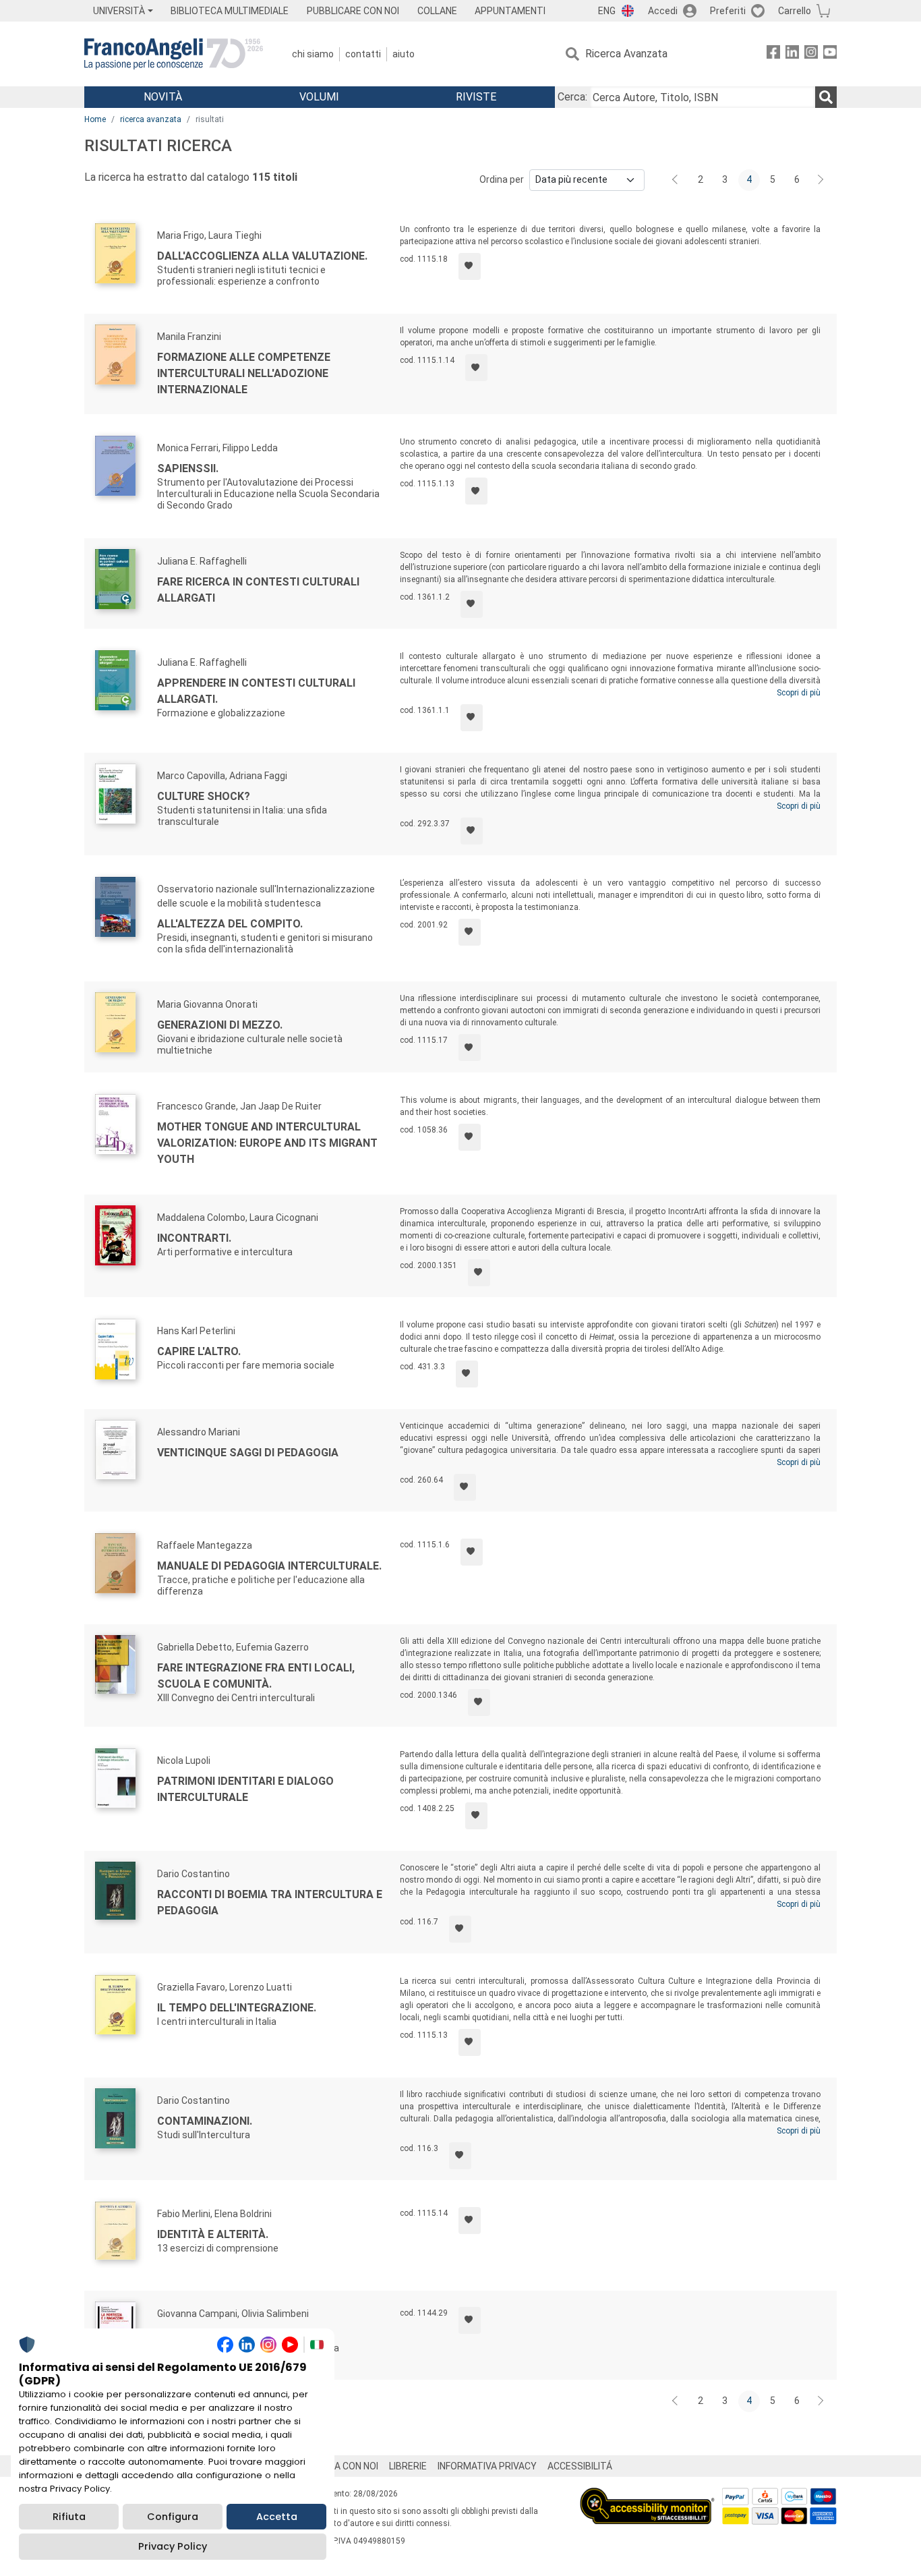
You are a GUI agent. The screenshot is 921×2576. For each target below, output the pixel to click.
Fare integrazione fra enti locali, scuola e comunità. (256, 1676)
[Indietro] (676, 180)
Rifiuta (69, 2517)
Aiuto (404, 54)
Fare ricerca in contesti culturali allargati (258, 590)
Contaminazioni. (205, 2121)
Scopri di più (799, 693)
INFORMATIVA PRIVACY (487, 2466)
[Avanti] (821, 180)
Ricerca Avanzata (626, 54)
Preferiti (728, 11)
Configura (173, 2517)
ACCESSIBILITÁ (580, 2466)
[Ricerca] (826, 97)
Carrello (795, 11)
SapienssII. (188, 468)
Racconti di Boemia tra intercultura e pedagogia (270, 1902)
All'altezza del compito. (230, 924)
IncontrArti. (194, 1238)
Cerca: (572, 97)
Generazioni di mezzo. (220, 1025)
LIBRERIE (408, 2466)
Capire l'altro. (199, 1351)
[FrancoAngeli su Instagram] (811, 54)
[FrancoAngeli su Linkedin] (792, 54)
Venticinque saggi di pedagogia (248, 1453)
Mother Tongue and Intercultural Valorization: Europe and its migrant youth (267, 1143)
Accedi (663, 11)
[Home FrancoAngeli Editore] (174, 54)
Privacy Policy (173, 2546)
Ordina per (502, 179)
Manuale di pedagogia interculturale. (269, 1566)
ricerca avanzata (151, 119)
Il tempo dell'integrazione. (237, 2008)
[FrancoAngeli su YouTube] (830, 54)
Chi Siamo (313, 54)
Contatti (363, 54)
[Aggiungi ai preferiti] (470, 266)
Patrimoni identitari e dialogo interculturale (245, 1789)
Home (95, 119)
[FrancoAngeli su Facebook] (773, 54)
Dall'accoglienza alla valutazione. (262, 256)
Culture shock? (204, 796)
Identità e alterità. (213, 2234)
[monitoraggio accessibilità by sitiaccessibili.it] (647, 2495)
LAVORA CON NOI (342, 2466)
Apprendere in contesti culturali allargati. (256, 691)
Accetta (277, 2517)
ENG (607, 11)
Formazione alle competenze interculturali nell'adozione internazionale (244, 373)
